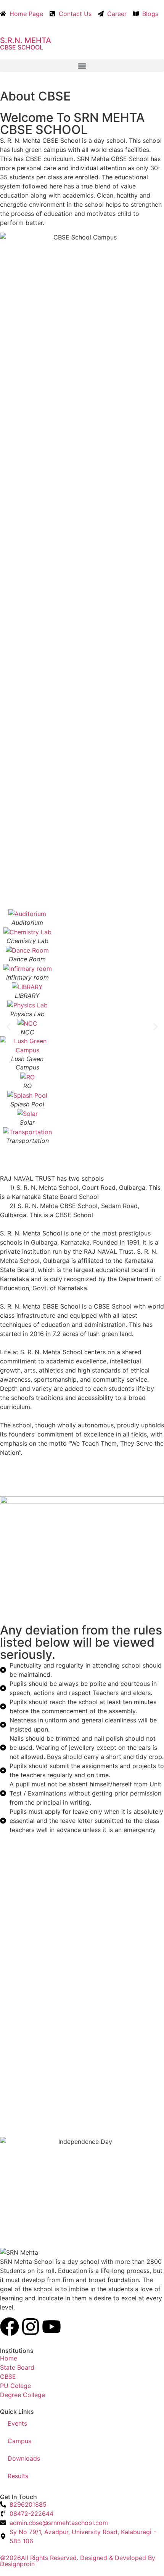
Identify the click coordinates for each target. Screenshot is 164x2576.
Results (18, 2476)
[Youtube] (51, 2327)
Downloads (24, 2458)
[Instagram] (31, 2327)
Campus (19, 2441)
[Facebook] (10, 2327)
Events (17, 2423)
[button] (82, 66)
